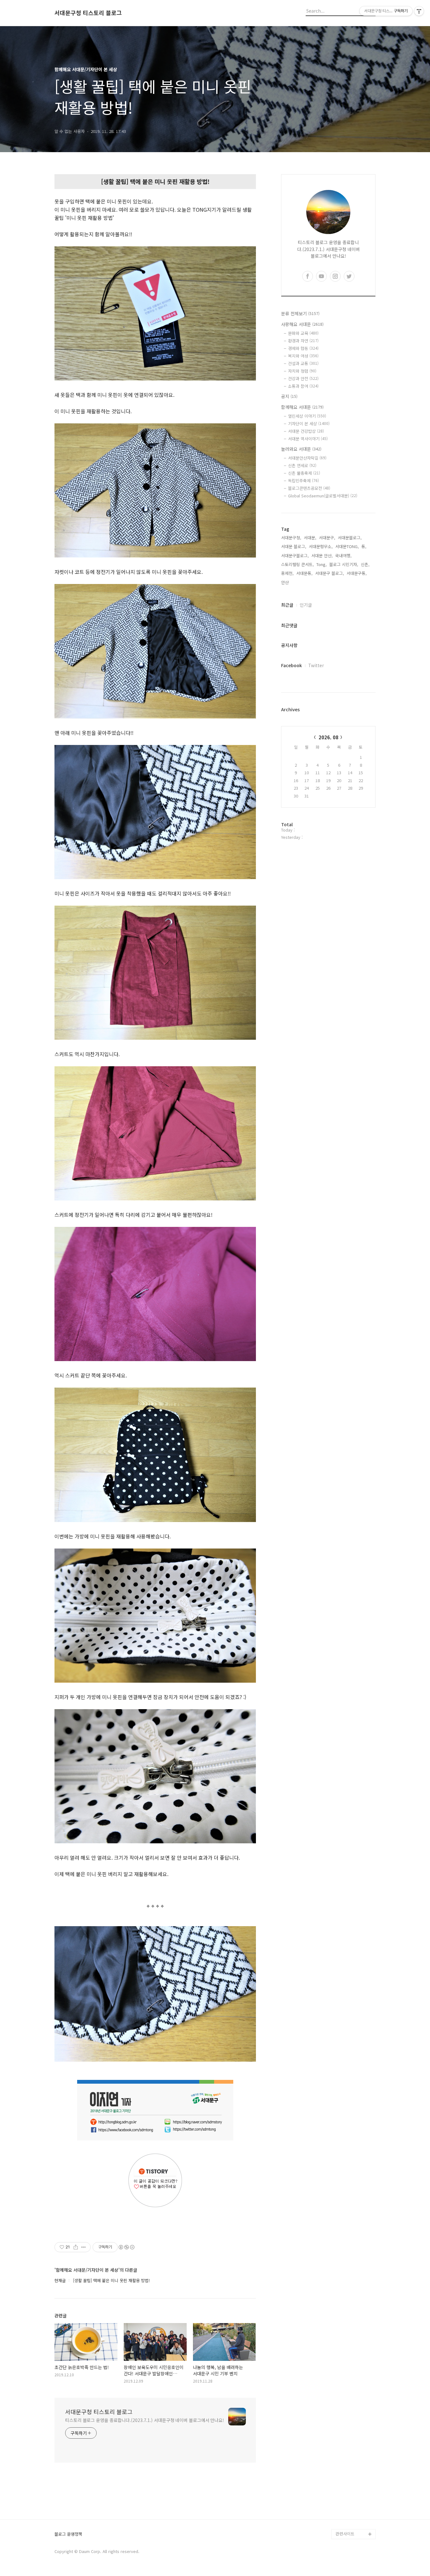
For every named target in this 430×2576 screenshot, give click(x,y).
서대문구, (327, 538)
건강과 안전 (303, 378)
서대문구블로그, (295, 555)
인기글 (306, 605)
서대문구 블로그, (330, 573)
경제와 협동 (303, 348)
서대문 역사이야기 (308, 439)
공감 (340, 2453)
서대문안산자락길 (307, 458)
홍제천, (287, 573)
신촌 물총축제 (304, 473)
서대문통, (304, 573)
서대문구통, (357, 573)
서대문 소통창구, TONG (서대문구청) (353, 2438)
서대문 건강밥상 (306, 431)
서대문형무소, (321, 546)
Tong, (322, 564)
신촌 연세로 (302, 465)
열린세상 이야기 (307, 416)
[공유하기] (76, 2247)
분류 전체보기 (300, 313)
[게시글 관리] (84, 2247)
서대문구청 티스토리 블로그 (88, 13)
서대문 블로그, (294, 546)
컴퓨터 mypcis (349, 2463)
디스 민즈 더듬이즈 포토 (355, 2489)
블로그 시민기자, (344, 564)
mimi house (347, 2504)
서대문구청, (291, 538)
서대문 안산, (322, 555)
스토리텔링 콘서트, (297, 564)
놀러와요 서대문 (301, 449)
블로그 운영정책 (68, 2534)
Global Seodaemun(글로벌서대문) (323, 496)
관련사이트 (345, 2534)
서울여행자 (345, 2473)
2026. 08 (328, 737)
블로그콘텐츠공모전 (309, 488)
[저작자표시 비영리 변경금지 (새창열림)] (126, 2247)
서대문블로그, (350, 538)
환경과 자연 (303, 341)
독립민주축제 (303, 481)
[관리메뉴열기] (419, 11)
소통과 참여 (303, 386)
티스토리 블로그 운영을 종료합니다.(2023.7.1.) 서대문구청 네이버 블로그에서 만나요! (145, 2420)
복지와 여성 (303, 356)
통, (364, 546)
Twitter (316, 665)
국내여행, (343, 555)
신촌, (365, 564)
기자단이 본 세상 (309, 424)
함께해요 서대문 (302, 407)
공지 (289, 396)
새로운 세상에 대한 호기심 (355, 2519)
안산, (286, 582)
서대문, (310, 538)
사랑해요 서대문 (302, 324)
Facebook (291, 665)
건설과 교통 (303, 363)
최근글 (287, 605)
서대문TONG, (347, 546)
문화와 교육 (303, 333)
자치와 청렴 (302, 371)
